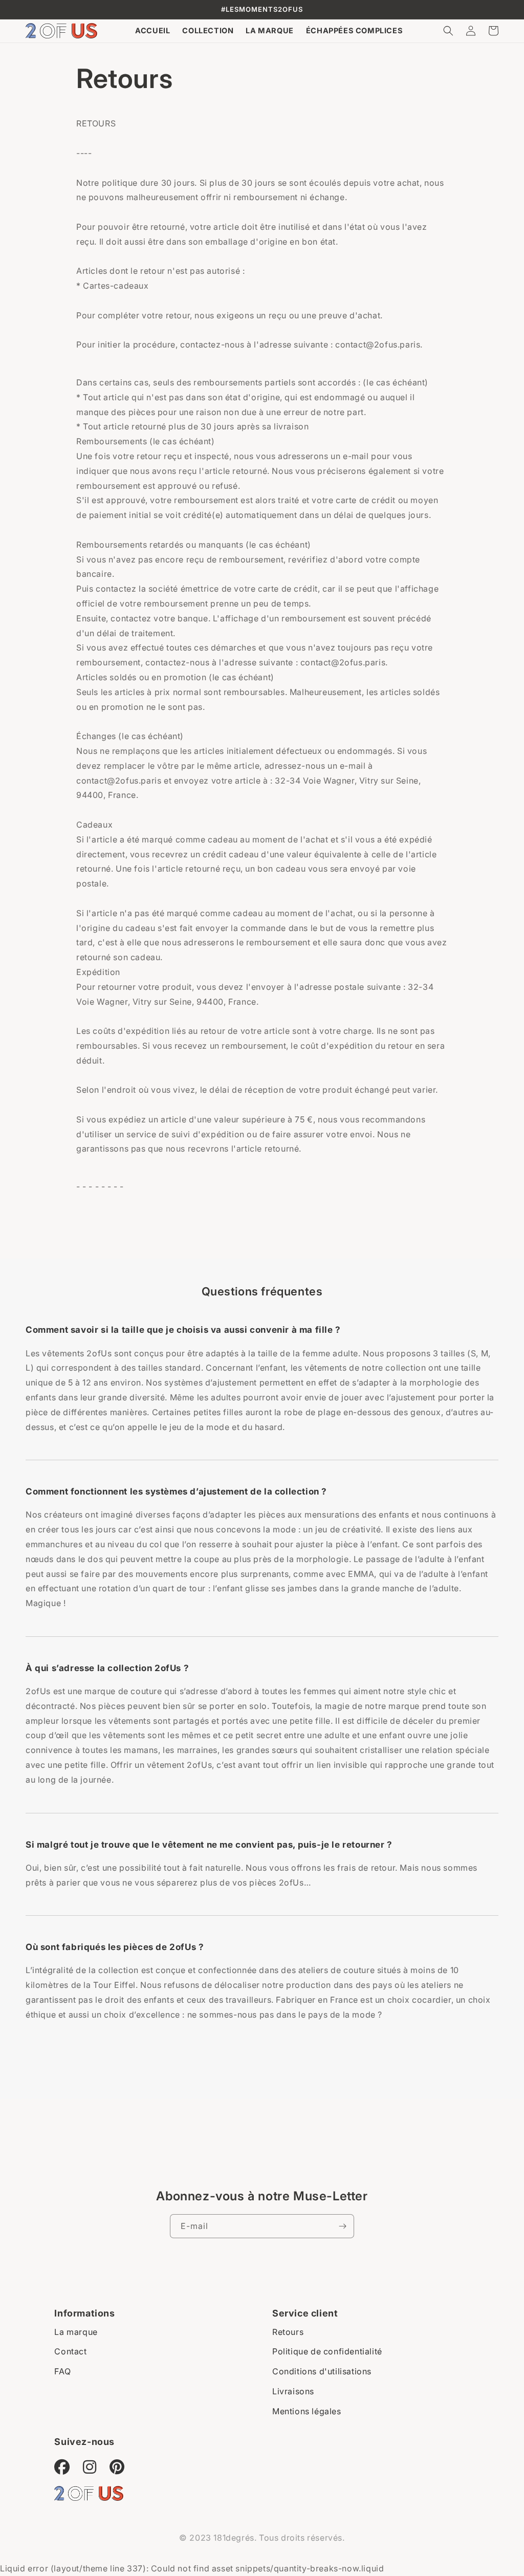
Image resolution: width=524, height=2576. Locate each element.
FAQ (62, 2371)
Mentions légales (307, 2411)
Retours (288, 2332)
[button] (448, 31)
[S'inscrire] (342, 2226)
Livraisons (293, 2391)
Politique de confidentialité (327, 2351)
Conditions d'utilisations (322, 2371)
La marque (76, 2332)
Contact (70, 2351)
